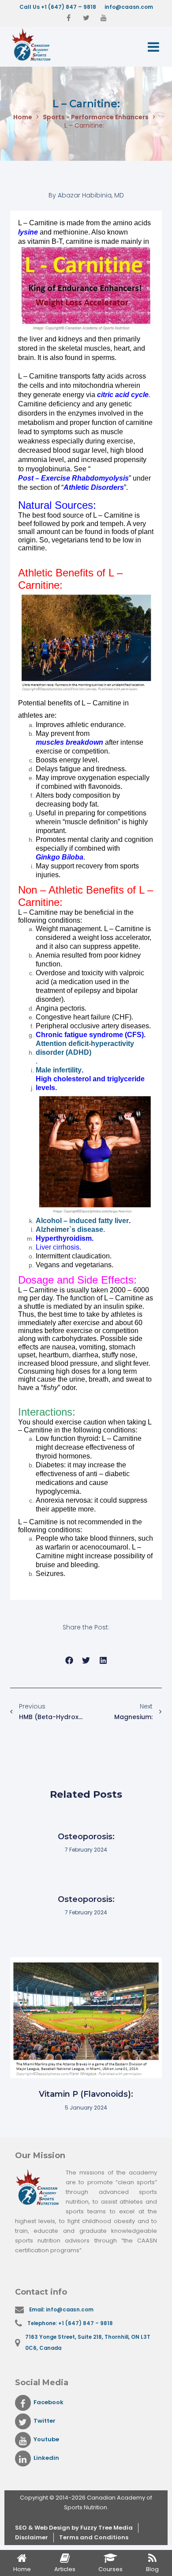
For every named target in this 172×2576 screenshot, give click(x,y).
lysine (28, 232)
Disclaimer (32, 2537)
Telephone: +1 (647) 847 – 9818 (70, 2323)
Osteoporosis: (86, 1837)
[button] (69, 1660)
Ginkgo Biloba (60, 857)
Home (23, 117)
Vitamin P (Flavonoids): (86, 2094)
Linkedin (46, 2458)
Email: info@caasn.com (61, 2310)
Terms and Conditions (94, 2537)
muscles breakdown (69, 742)
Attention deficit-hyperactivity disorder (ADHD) (85, 1048)
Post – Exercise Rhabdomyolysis (73, 478)
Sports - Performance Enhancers (96, 117)
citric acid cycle (123, 395)
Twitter (45, 2421)
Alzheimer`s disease (69, 1229)
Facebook (49, 2402)
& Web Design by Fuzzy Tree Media (80, 2528)
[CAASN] (44, 45)
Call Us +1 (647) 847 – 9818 (58, 7)
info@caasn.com (129, 7)
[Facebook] (68, 18)
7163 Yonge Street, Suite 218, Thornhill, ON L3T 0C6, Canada (88, 2343)
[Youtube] (104, 18)
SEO (22, 2528)
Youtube (46, 2439)
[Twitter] (86, 18)
